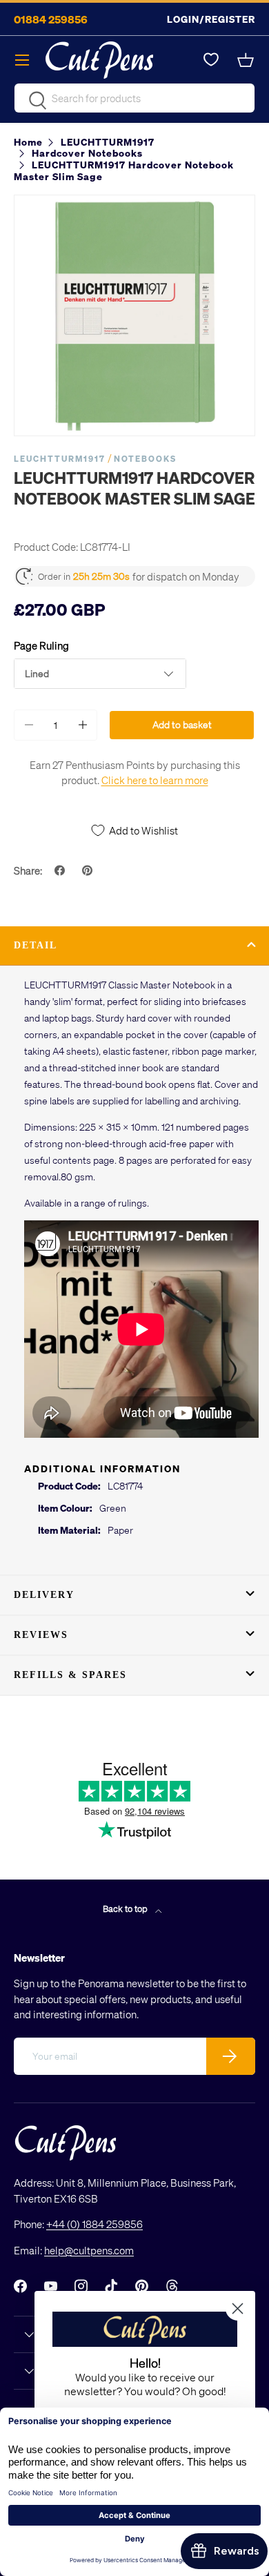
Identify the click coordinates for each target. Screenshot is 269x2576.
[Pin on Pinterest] (89, 870)
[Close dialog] (238, 2309)
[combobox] (134, 98)
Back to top (126, 1908)
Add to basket (182, 724)
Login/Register (211, 19)
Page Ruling (41, 645)
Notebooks (145, 459)
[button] (247, 60)
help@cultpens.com (89, 2250)
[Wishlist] (211, 60)
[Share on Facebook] (61, 870)
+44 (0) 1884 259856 (94, 2224)
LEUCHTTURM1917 (60, 459)
